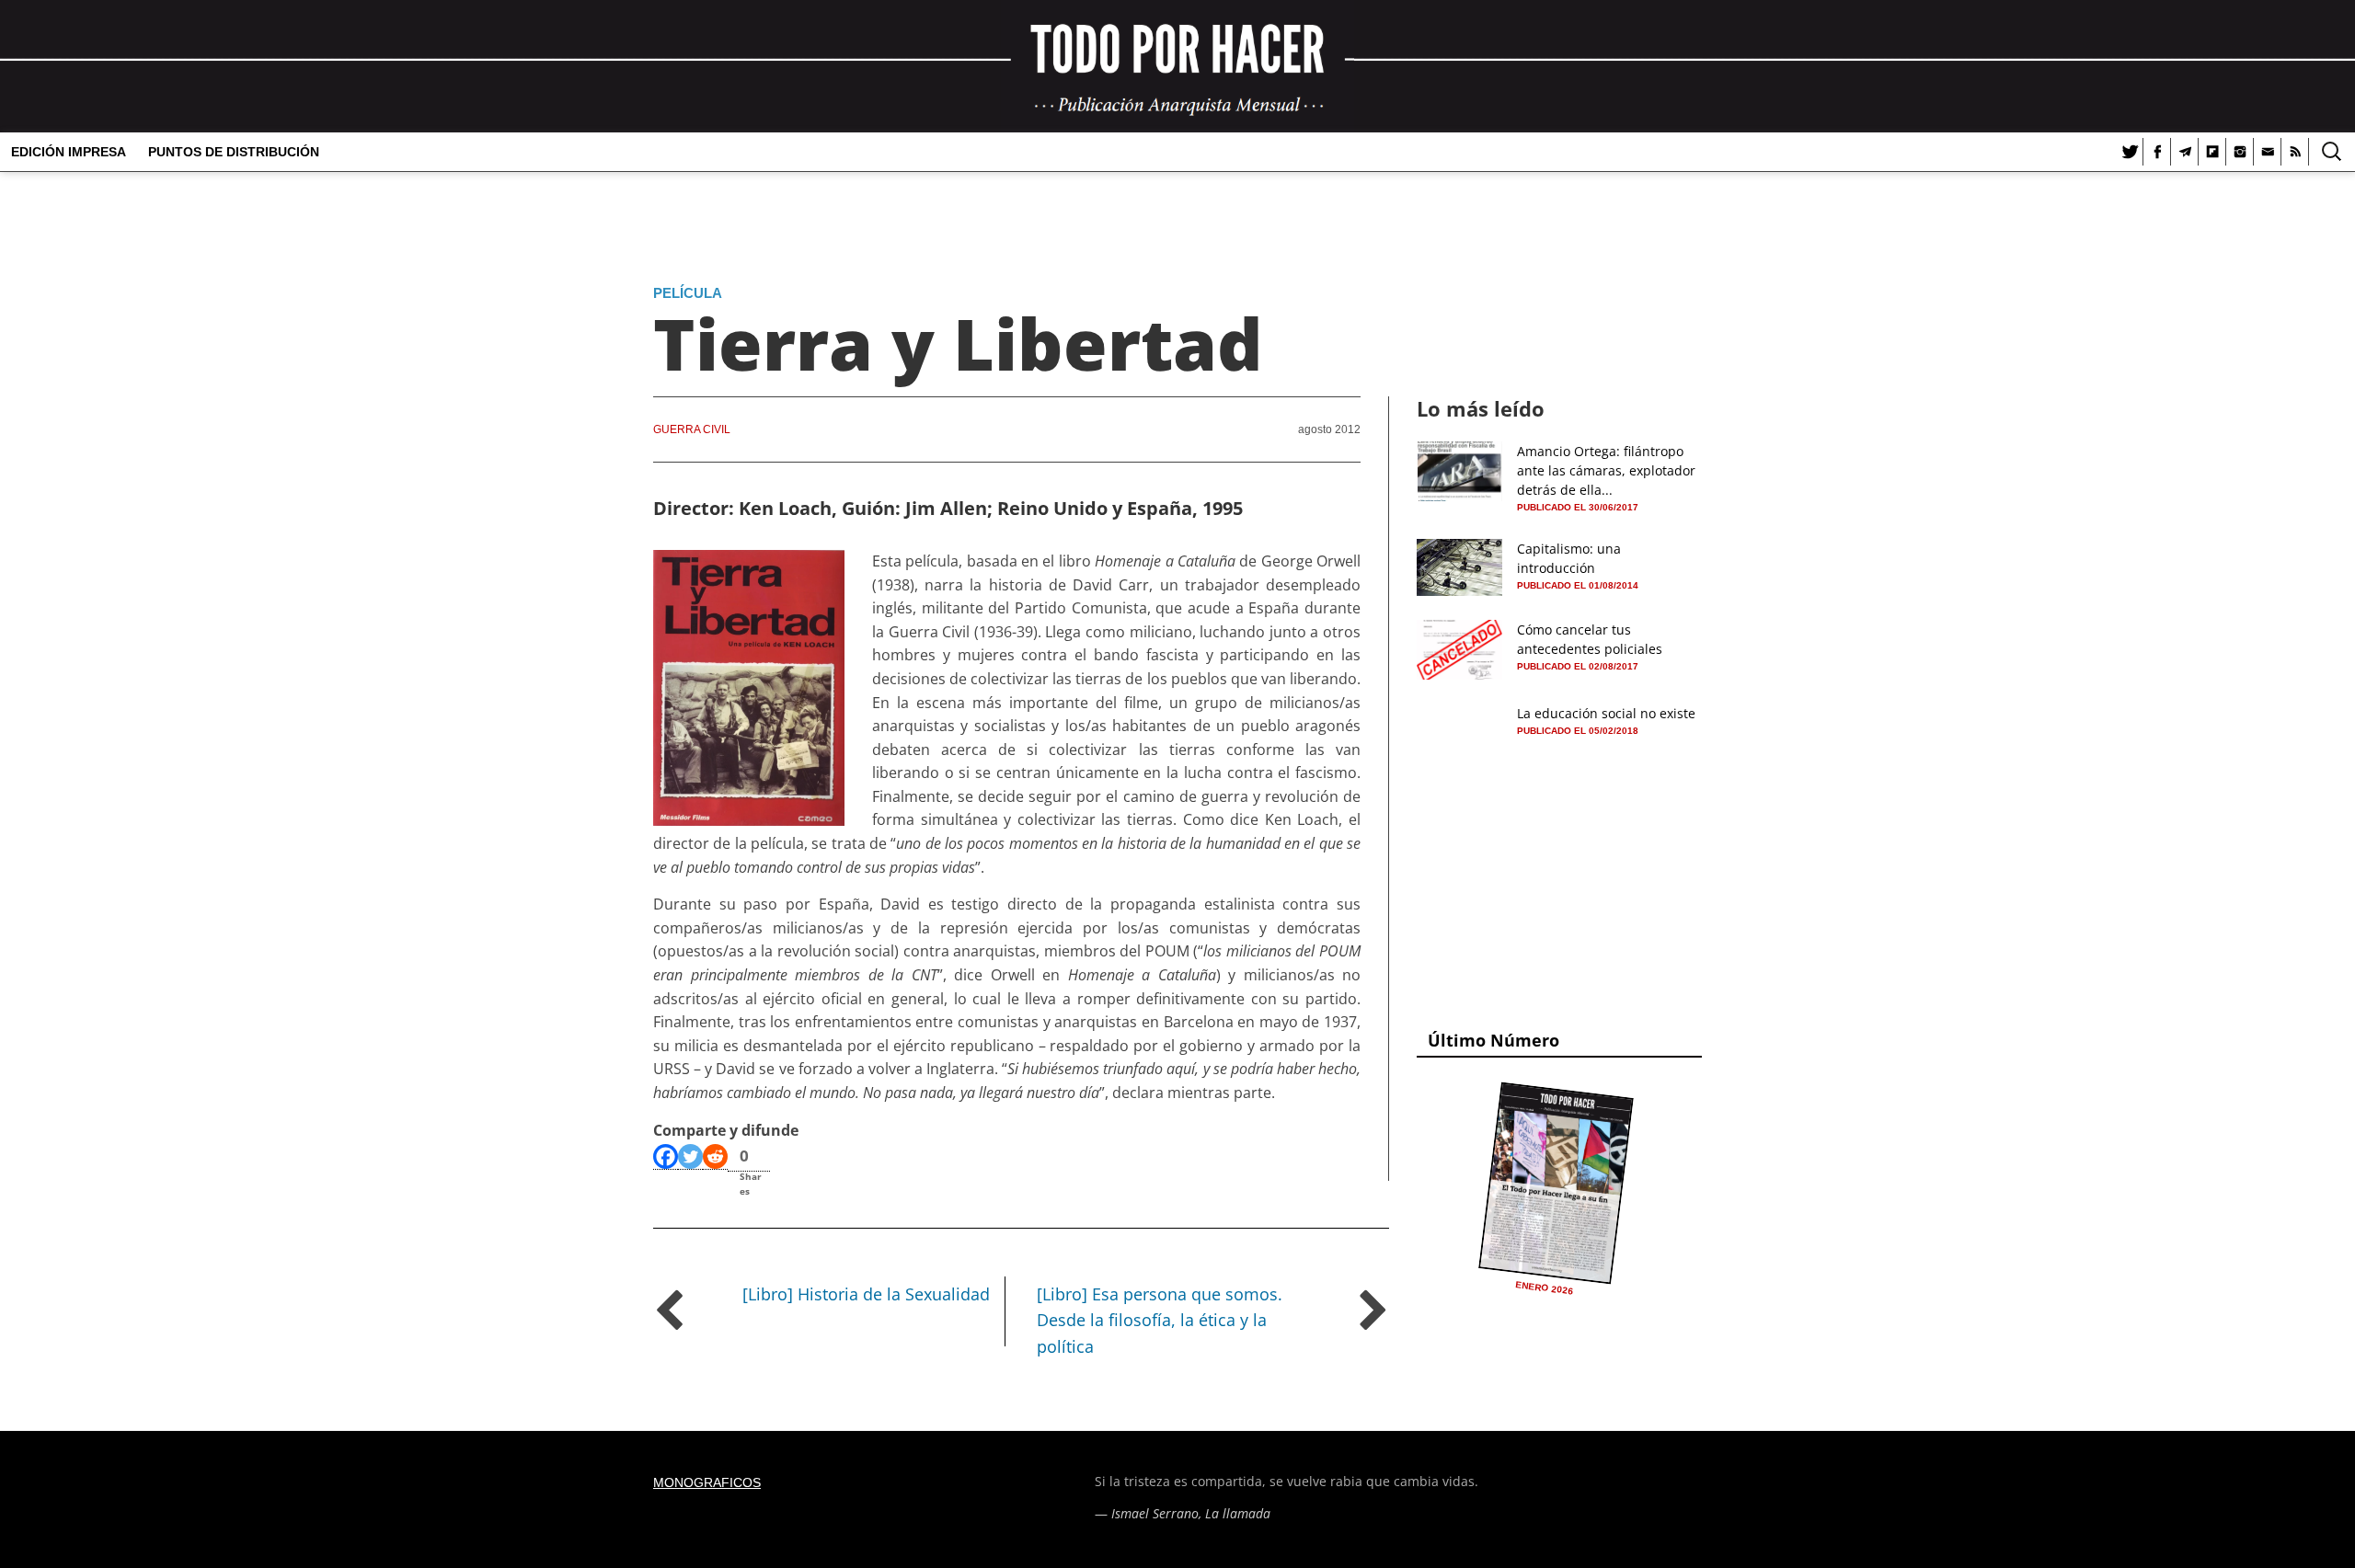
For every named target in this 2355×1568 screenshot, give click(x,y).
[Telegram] (2185, 152)
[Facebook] (2157, 152)
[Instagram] (2240, 152)
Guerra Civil (692, 429)
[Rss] (2295, 152)
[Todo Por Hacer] (1177, 66)
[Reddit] (715, 1157)
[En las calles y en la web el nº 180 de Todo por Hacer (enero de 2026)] (1556, 1184)
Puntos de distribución (234, 152)
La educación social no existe (1606, 713)
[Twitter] (2130, 152)
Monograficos (707, 1482)
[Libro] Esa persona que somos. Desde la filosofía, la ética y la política (1160, 1321)
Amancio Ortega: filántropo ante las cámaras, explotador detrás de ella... (1606, 470)
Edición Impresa (69, 152)
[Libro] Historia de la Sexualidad (866, 1294)
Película (688, 293)
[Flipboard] (2212, 152)
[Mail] (2268, 152)
